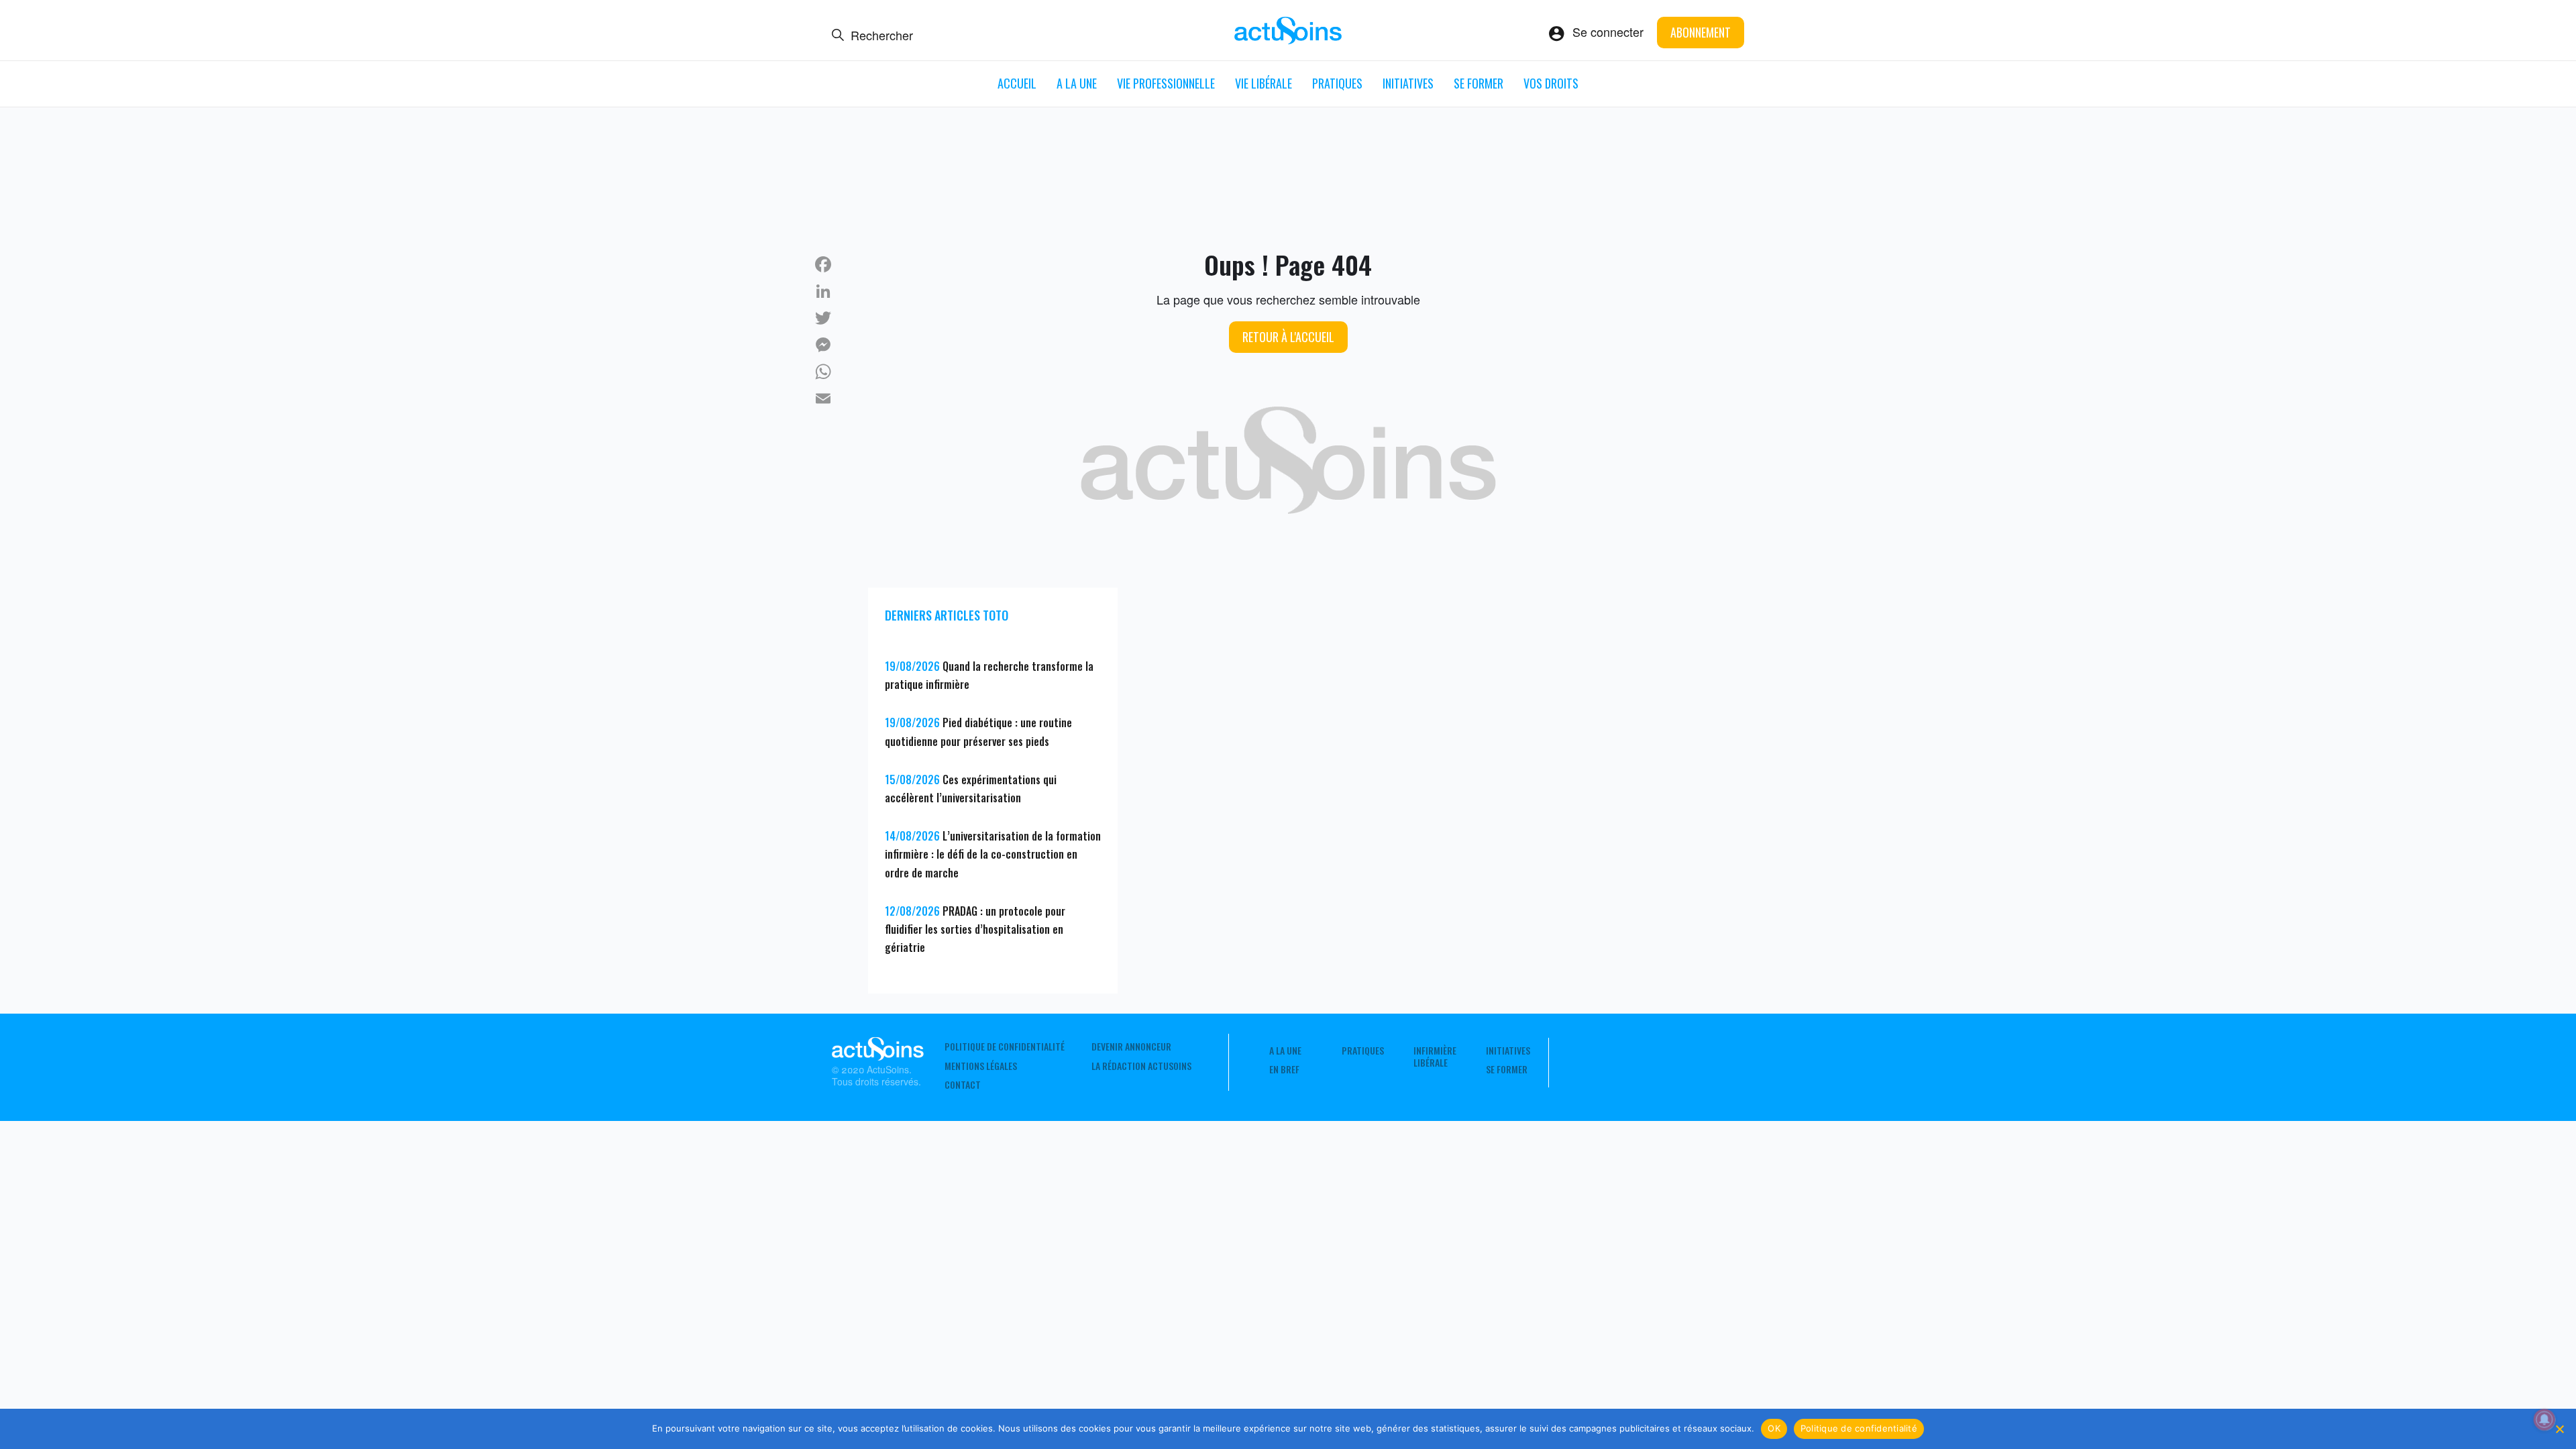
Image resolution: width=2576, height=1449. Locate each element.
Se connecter (1608, 32)
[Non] (2559, 1429)
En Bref (1284, 1069)
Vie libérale (1264, 83)
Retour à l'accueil (1288, 337)
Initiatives (1408, 83)
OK (1774, 1428)
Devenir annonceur (1131, 1046)
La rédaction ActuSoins (1141, 1066)
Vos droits (1551, 83)
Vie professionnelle (1166, 83)
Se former (1479, 83)
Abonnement (1701, 32)
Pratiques (1337, 83)
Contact (963, 1085)
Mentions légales (981, 1066)
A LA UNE (1077, 83)
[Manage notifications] (2544, 1419)
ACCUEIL (1017, 83)
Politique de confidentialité (1005, 1046)
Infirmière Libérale (1435, 1057)
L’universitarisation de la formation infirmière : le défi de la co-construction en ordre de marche (993, 854)
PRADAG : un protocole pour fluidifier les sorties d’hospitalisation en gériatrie (975, 929)
